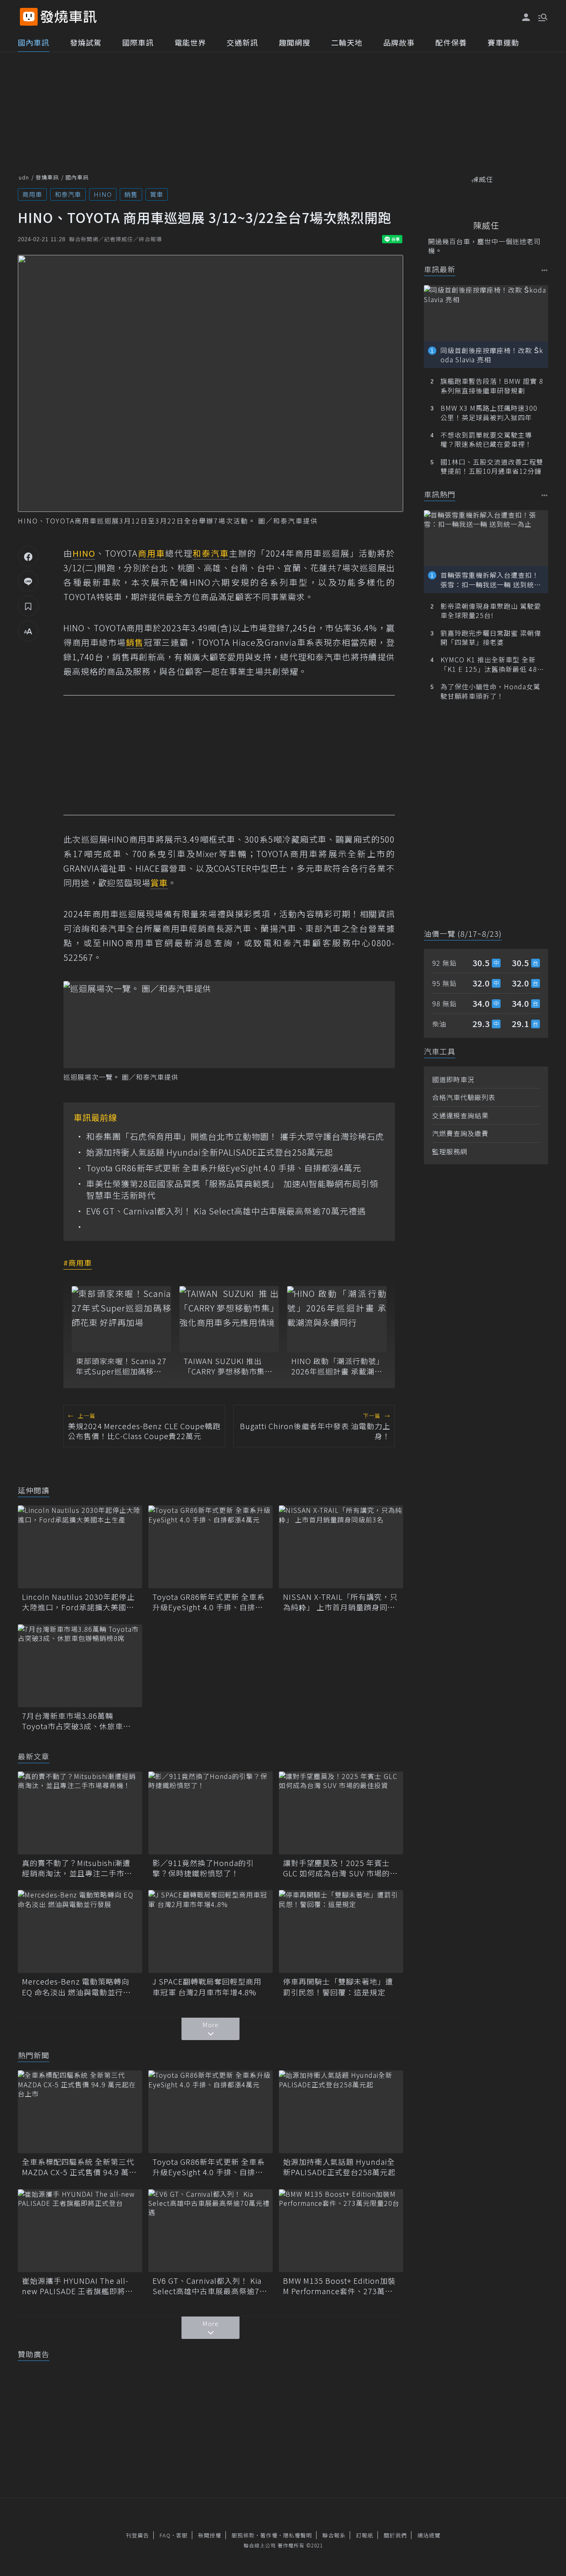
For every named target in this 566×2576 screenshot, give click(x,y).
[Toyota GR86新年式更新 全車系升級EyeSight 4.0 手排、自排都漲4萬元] (210, 1547)
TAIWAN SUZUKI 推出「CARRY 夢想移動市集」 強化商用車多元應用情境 (228, 1366)
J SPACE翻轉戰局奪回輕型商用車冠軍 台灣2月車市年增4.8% (207, 1987)
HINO (103, 194)
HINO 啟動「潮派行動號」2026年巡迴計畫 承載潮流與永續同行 (337, 1366)
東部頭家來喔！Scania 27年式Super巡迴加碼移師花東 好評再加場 (121, 1366)
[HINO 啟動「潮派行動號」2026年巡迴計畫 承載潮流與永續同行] (337, 1319)
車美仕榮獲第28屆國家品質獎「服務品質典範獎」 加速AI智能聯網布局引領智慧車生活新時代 (232, 1190)
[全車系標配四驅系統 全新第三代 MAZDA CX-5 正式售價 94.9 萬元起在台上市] (80, 2112)
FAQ (165, 2535)
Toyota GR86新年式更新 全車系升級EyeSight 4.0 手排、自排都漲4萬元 (224, 1168)
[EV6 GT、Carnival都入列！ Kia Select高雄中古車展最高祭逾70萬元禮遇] (210, 2231)
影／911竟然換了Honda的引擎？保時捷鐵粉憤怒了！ (203, 1868)
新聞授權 (210, 2535)
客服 (182, 2535)
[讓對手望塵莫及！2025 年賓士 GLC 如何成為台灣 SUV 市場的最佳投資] (341, 1813)
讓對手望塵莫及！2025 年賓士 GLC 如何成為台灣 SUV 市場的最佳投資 (340, 1868)
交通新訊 (242, 42)
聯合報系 (334, 2535)
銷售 (131, 194)
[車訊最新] (545, 270)
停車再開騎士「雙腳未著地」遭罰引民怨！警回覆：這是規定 (338, 1987)
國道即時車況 (453, 1079)
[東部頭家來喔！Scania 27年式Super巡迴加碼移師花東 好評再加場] (121, 1319)
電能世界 (190, 42)
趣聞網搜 (295, 42)
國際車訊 (138, 42)
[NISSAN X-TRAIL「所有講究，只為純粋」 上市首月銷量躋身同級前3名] (341, 1547)
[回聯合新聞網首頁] (29, 17)
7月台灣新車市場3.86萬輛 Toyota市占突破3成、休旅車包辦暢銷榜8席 (76, 1721)
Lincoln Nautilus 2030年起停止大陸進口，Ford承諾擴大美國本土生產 (78, 1602)
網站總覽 (429, 2535)
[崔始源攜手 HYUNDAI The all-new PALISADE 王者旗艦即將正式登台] (80, 2231)
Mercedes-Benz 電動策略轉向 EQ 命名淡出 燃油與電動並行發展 (76, 1987)
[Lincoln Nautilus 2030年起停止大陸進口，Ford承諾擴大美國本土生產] (80, 1547)
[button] (542, 17)
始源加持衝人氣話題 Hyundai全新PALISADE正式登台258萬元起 (210, 1152)
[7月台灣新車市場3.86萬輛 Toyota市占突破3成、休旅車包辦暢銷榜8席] (80, 1666)
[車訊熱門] (545, 495)
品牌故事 (399, 42)
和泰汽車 (68, 194)
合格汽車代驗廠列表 (464, 1097)
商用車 (32, 194)
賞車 (157, 194)
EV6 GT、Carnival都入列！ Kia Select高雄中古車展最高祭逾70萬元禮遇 (226, 1211)
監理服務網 (450, 1151)
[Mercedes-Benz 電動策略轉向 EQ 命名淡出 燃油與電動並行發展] (80, 1931)
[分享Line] (28, 581)
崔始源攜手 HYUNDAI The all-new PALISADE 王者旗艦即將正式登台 (77, 2286)
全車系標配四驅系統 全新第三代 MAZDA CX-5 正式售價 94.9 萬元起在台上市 (79, 2167)
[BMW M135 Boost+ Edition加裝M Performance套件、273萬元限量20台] (341, 2231)
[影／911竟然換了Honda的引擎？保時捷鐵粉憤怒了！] (210, 1813)
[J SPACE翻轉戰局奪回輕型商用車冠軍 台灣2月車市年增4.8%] (210, 1931)
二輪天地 (347, 42)
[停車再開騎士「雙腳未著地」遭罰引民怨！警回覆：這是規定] (341, 1931)
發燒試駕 (86, 42)
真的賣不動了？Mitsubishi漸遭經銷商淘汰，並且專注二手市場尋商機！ (77, 1868)
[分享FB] (28, 556)
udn (24, 177)
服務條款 (243, 2535)
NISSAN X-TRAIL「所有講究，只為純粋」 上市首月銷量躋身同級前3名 (340, 1602)
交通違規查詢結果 (460, 1115)
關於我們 (395, 2535)
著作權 (269, 2535)
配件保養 (451, 42)
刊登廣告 (138, 2535)
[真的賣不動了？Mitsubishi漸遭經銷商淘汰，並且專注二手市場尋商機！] (80, 1813)
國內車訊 (34, 42)
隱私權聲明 (298, 2535)
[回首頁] (69, 17)
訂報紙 (365, 2535)
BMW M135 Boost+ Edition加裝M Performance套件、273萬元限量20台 (339, 2286)
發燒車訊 (47, 177)
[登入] (526, 17)
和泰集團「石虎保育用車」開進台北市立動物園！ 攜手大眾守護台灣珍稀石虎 (235, 1137)
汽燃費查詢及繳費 (460, 1133)
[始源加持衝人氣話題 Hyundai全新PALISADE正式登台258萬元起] (341, 2112)
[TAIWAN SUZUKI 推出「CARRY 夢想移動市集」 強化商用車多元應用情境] (229, 1319)
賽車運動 (503, 42)
